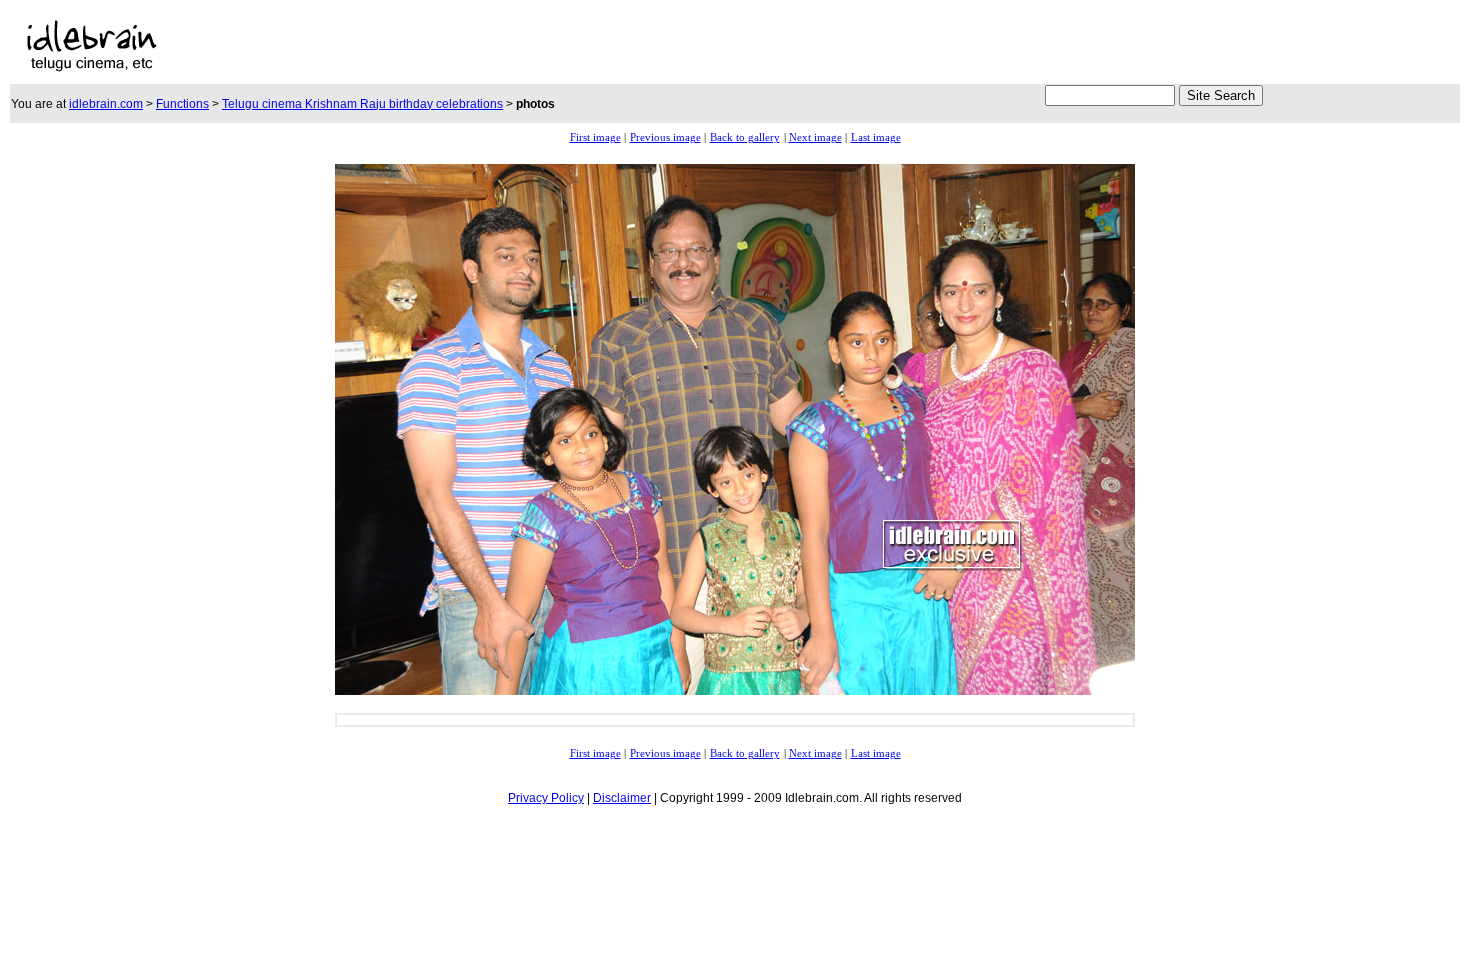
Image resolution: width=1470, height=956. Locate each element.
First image (595, 137)
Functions (182, 104)
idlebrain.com (106, 104)
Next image (815, 137)
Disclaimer (622, 798)
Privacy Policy (546, 798)
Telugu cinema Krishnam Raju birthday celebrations (362, 104)
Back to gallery (745, 137)
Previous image (665, 137)
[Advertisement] (517, 46)
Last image (876, 137)
